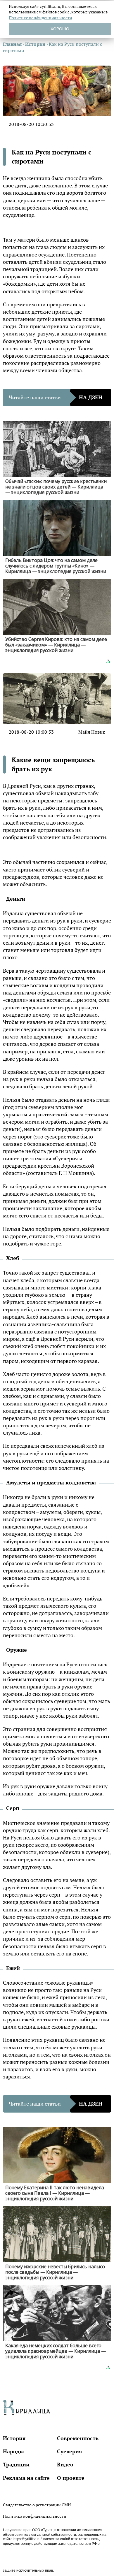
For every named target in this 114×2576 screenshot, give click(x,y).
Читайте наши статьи (56, 397)
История (14, 2438)
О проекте (71, 2478)
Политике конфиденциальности (40, 18)
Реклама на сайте (26, 2478)
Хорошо (60, 29)
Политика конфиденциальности (35, 2516)
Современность (78, 2438)
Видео (65, 2464)
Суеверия (70, 2451)
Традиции (16, 2464)
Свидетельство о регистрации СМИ (37, 2505)
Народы (13, 2451)
